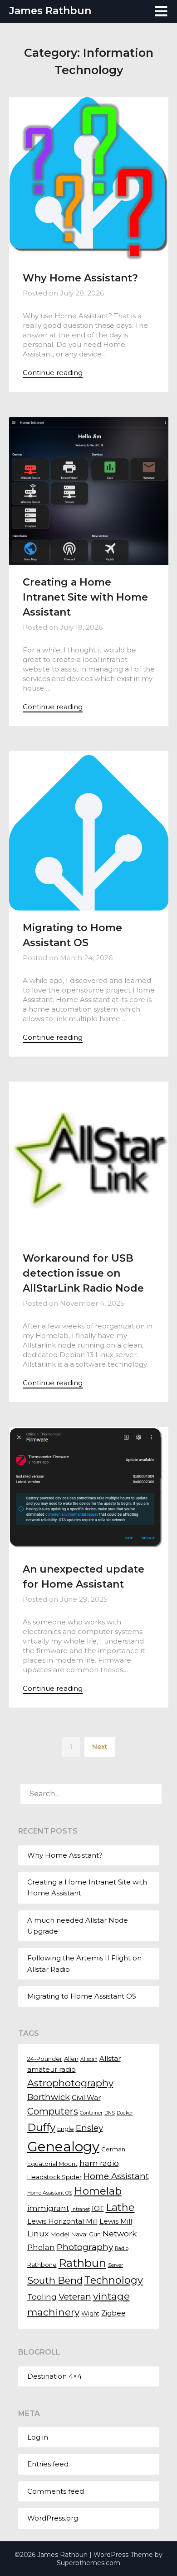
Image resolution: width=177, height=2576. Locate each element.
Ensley (89, 2128)
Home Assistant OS (50, 2193)
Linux (38, 2233)
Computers (53, 2111)
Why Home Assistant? (80, 278)
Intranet (81, 2209)
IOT (98, 2209)
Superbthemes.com (88, 2563)
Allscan (89, 2059)
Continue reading (53, 373)
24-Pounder (45, 2059)
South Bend (55, 2280)
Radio (122, 2248)
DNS (110, 2113)
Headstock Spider (54, 2177)
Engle (66, 2129)
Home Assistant (116, 2176)
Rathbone (42, 2265)
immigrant (48, 2208)
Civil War (86, 2098)
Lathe (120, 2208)
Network (120, 2233)
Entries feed (48, 2464)
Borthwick (49, 2097)
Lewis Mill (116, 2221)
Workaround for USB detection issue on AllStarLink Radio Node (83, 1273)
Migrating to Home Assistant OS (82, 1996)
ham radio (99, 2163)
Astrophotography (70, 2083)
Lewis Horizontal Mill (62, 2221)
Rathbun (82, 2263)
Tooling (42, 2297)
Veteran (75, 2296)
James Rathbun (50, 11)
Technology (114, 2280)
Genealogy (63, 2147)
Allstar (110, 2059)
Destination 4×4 (54, 2376)
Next (100, 1747)
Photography (85, 2247)
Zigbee (113, 2313)
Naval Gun (86, 2234)
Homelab (98, 2191)
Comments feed (56, 2491)
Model (60, 2234)
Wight (90, 2313)
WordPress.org (53, 2518)
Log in (38, 2437)
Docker (125, 2113)
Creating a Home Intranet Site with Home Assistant (85, 597)
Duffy (41, 2127)
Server (116, 2265)
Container (91, 2113)
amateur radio (52, 2070)
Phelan (41, 2247)
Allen (71, 2059)
